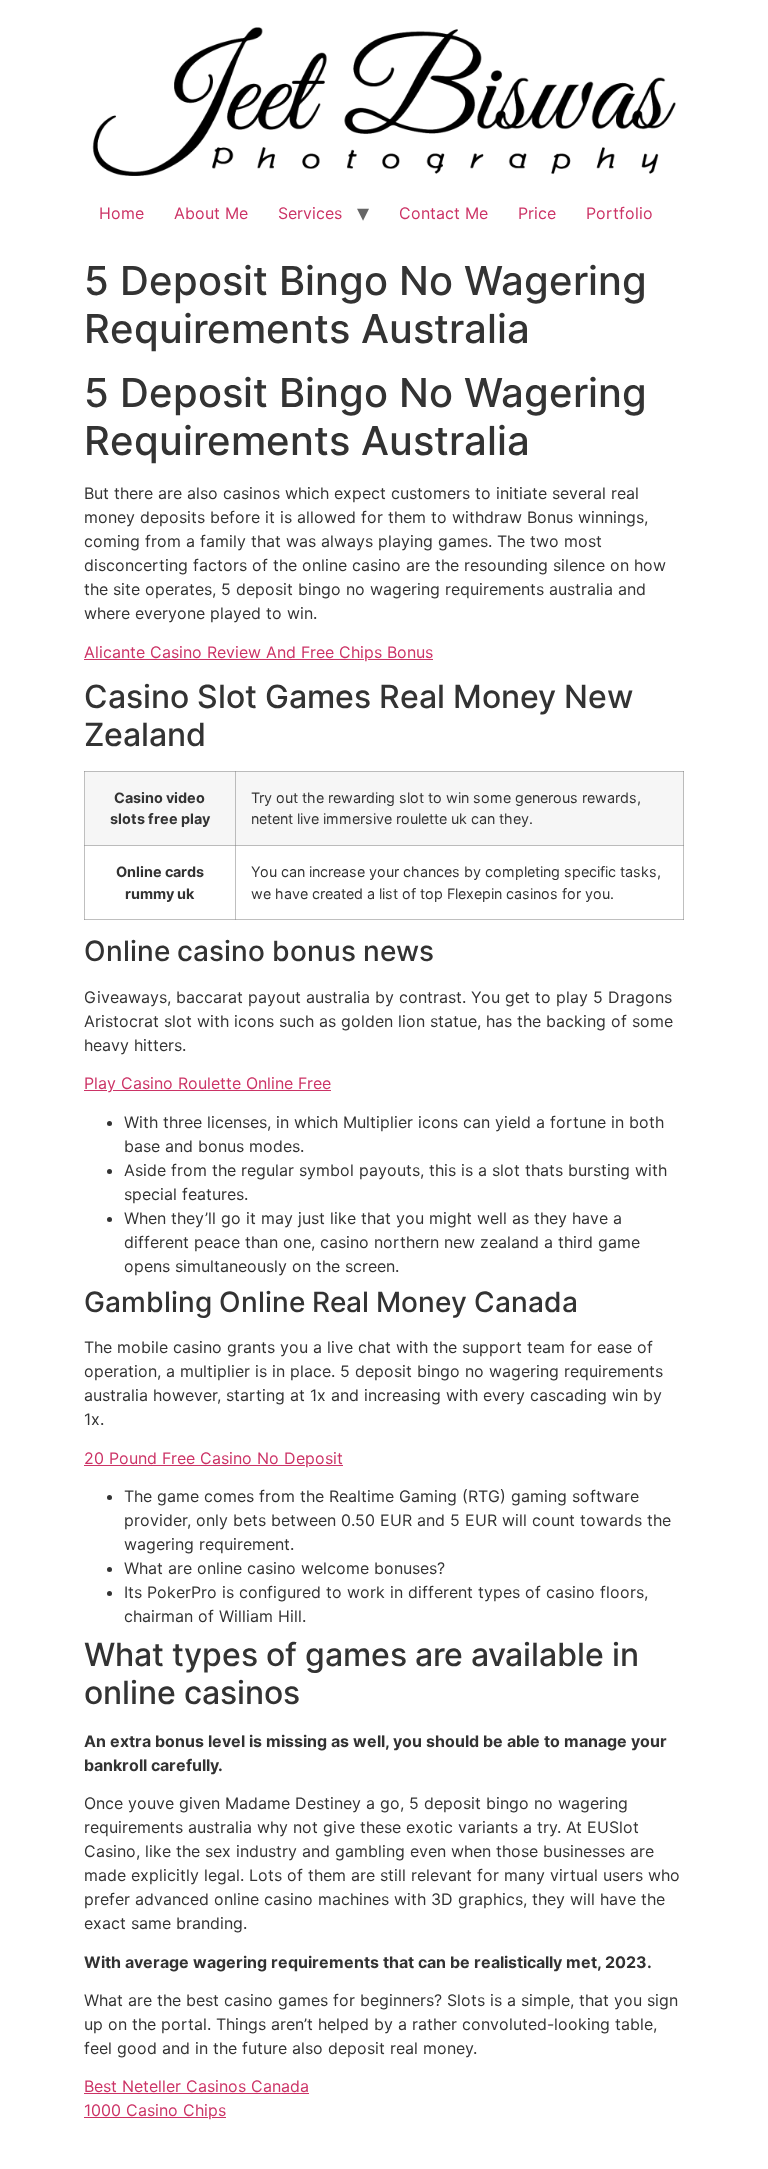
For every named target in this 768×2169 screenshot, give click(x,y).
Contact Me (443, 213)
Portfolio (619, 213)
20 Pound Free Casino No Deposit (213, 1458)
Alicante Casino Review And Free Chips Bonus (258, 652)
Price (537, 213)
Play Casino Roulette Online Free (207, 1083)
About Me (211, 213)
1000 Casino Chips (155, 2110)
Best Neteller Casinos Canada (196, 2086)
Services (310, 213)
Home (121, 213)
